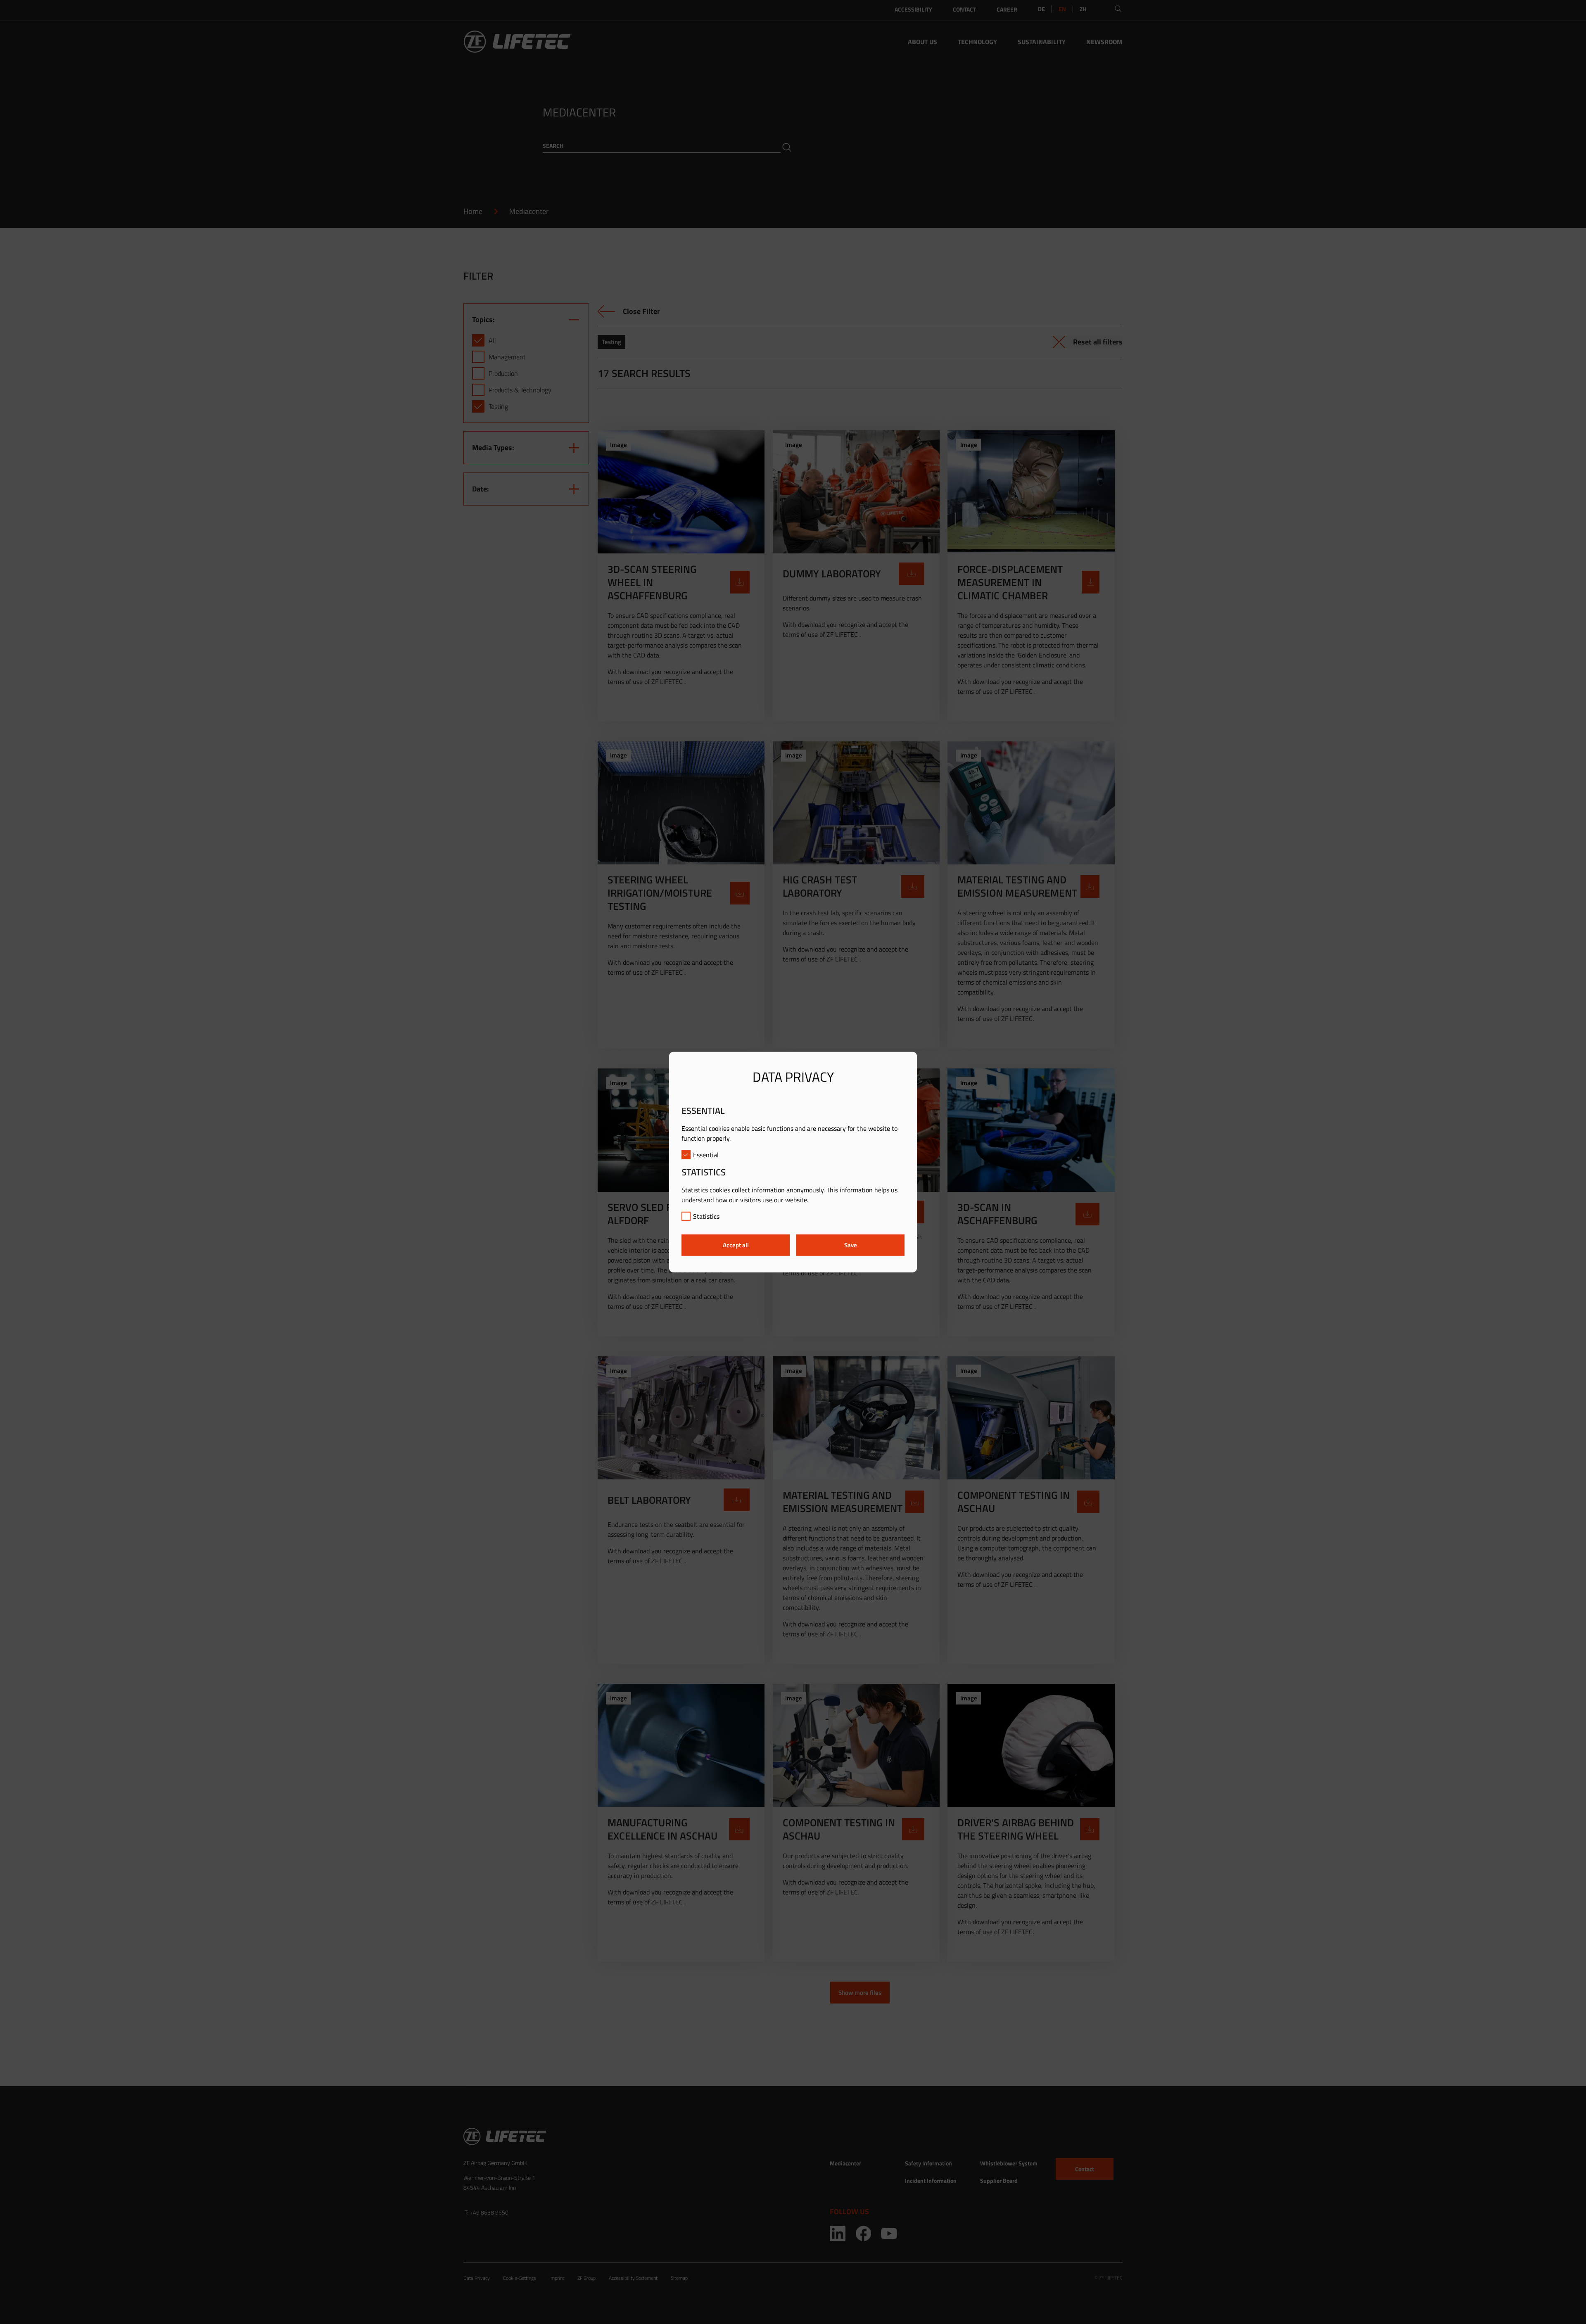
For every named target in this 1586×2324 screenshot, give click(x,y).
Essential (706, 1154)
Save (851, 1245)
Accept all (736, 1245)
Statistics (706, 1216)
